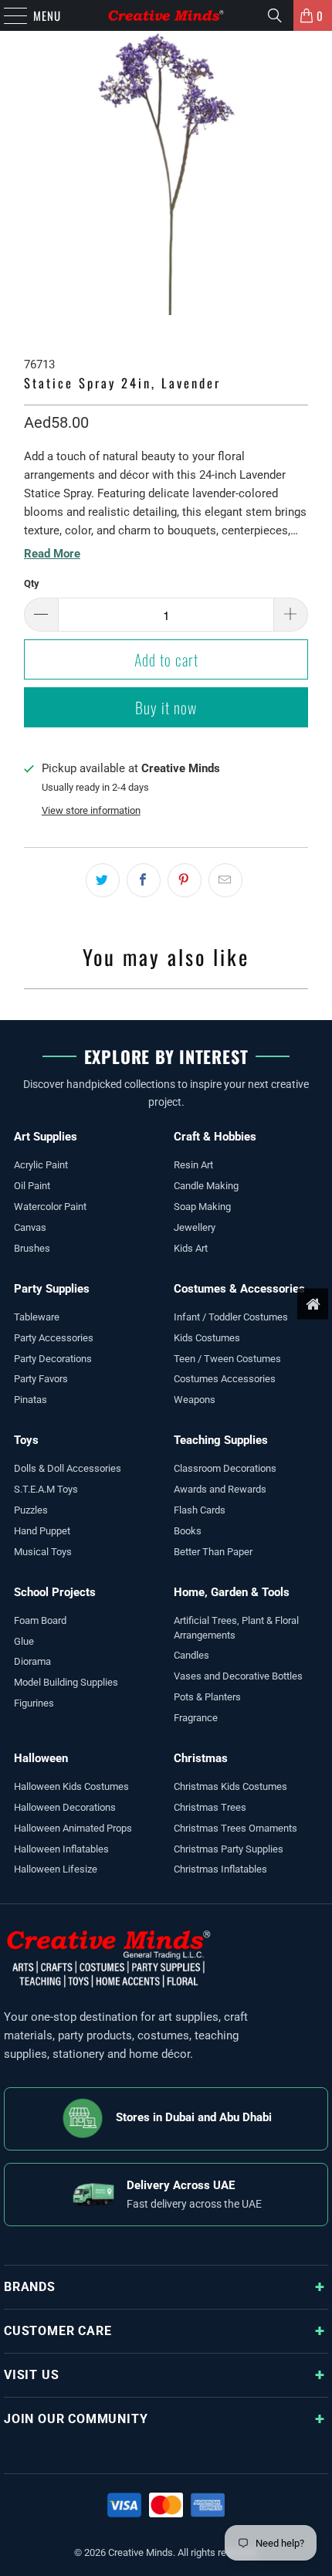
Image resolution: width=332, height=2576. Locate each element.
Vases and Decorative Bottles (238, 1676)
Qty (32, 583)
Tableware (37, 1317)
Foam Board (40, 1620)
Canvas (30, 1227)
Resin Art (193, 1165)
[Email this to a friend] (225, 880)
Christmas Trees (210, 1807)
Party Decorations (53, 1359)
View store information (91, 810)
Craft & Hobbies (215, 1137)
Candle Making (206, 1186)
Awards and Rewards (220, 1489)
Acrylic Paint (41, 1165)
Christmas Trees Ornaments (235, 1828)
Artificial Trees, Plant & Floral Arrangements (236, 1628)
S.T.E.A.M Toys (46, 1489)
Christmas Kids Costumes (230, 1786)
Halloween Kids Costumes (71, 1786)
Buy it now (166, 707)
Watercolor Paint (50, 1207)
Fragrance (196, 1718)
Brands (30, 2287)
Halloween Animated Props (73, 1828)
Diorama (32, 1661)
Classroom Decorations (225, 1468)
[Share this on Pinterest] (185, 880)
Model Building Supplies (66, 1682)
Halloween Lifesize (56, 1869)
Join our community (76, 2419)
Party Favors (41, 1379)
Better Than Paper (213, 1552)
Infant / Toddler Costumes (231, 1317)
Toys (26, 1440)
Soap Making (202, 1207)
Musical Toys (43, 1552)
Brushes (32, 1248)
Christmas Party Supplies (229, 1849)
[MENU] (8, 15)
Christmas (201, 1758)
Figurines (34, 1703)
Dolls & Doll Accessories (68, 1468)
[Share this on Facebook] (144, 880)
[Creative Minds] (166, 15)
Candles (191, 1655)
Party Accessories (54, 1338)
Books (188, 1531)
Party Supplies (52, 1289)
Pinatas (30, 1400)
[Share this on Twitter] (103, 880)
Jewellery (195, 1227)
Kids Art (191, 1248)
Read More (52, 554)
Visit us (31, 2375)
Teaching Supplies (221, 1440)
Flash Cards (200, 1510)
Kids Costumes (207, 1338)
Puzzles (31, 1510)
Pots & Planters (207, 1697)
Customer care (58, 2331)
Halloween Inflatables (61, 1849)
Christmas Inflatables (220, 1869)
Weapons (195, 1400)
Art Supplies (46, 1137)
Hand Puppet (42, 1531)
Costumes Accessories (225, 1379)
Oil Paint (32, 1186)
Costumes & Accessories (239, 1289)
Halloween (41, 1758)
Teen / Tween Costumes (227, 1359)
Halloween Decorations (65, 1807)
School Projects (55, 1592)
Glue (24, 1641)
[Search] (275, 15)
